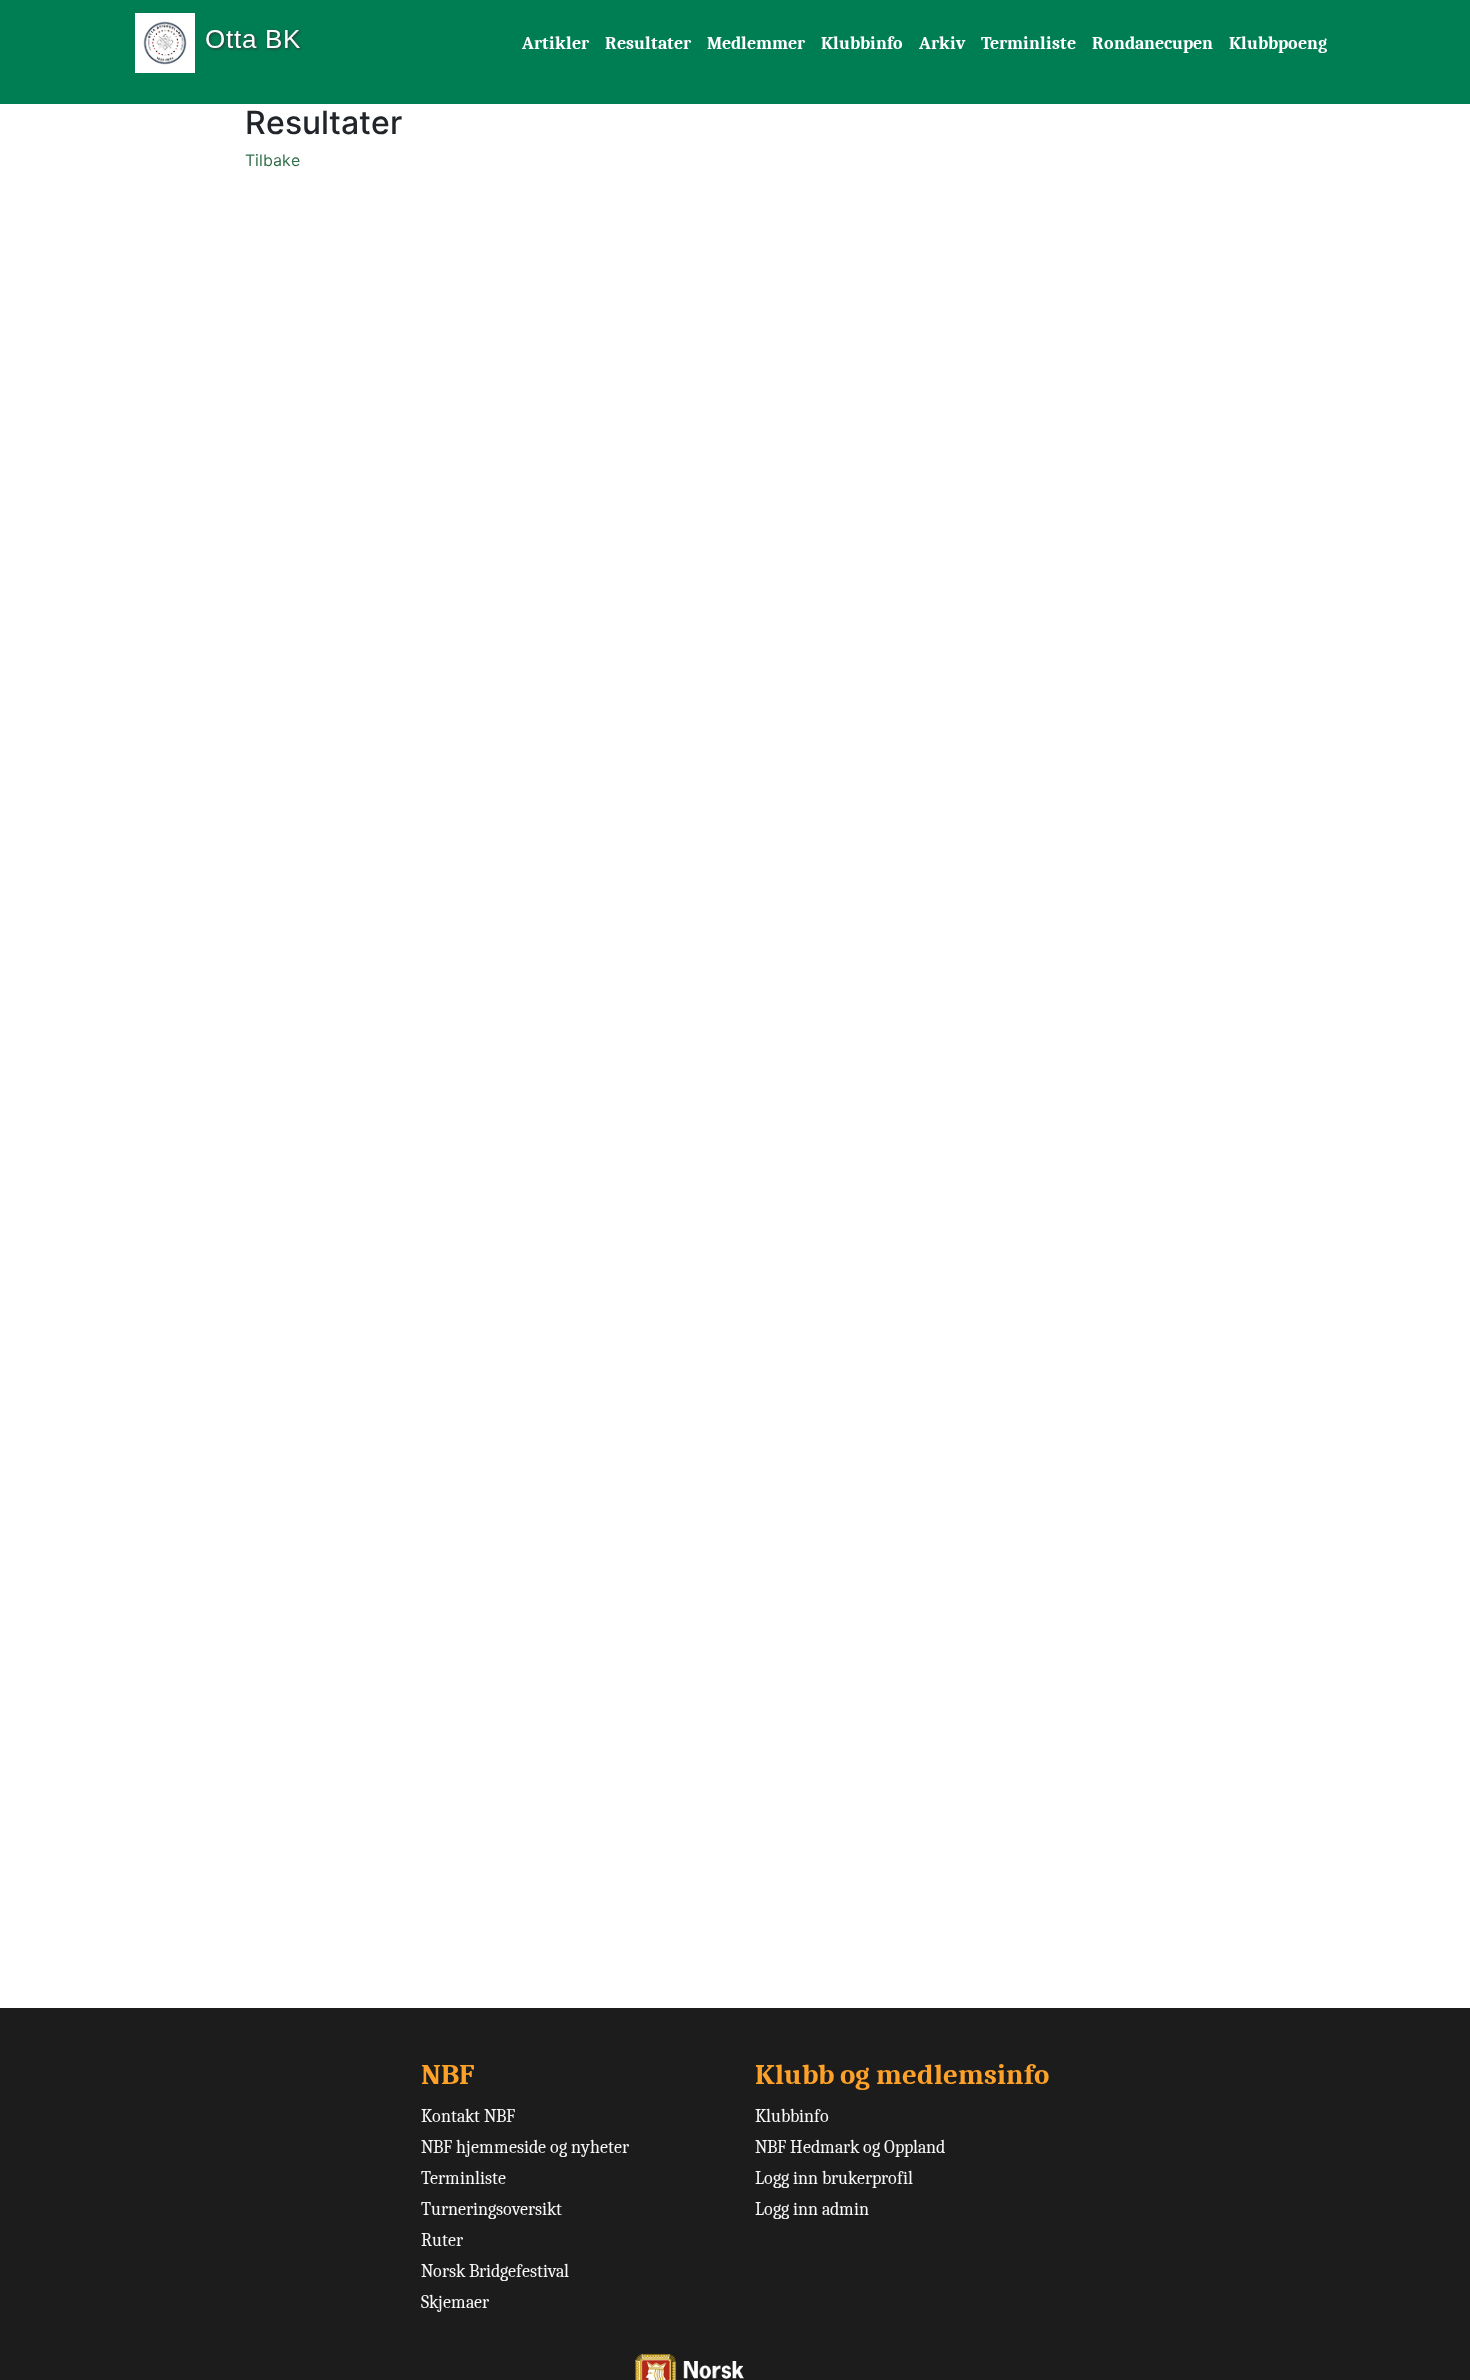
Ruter (442, 2240)
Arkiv (942, 43)
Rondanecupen (1152, 43)
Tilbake (272, 160)
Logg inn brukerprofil (834, 2178)
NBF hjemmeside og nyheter (525, 2147)
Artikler (555, 43)
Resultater (648, 43)
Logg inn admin (812, 2209)
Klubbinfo (862, 43)
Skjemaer (455, 2302)
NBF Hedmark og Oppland (850, 2147)
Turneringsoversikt (491, 2209)
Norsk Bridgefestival (495, 2271)
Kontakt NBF (468, 2116)
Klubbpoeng (1278, 43)
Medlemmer (756, 43)
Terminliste (1028, 43)
